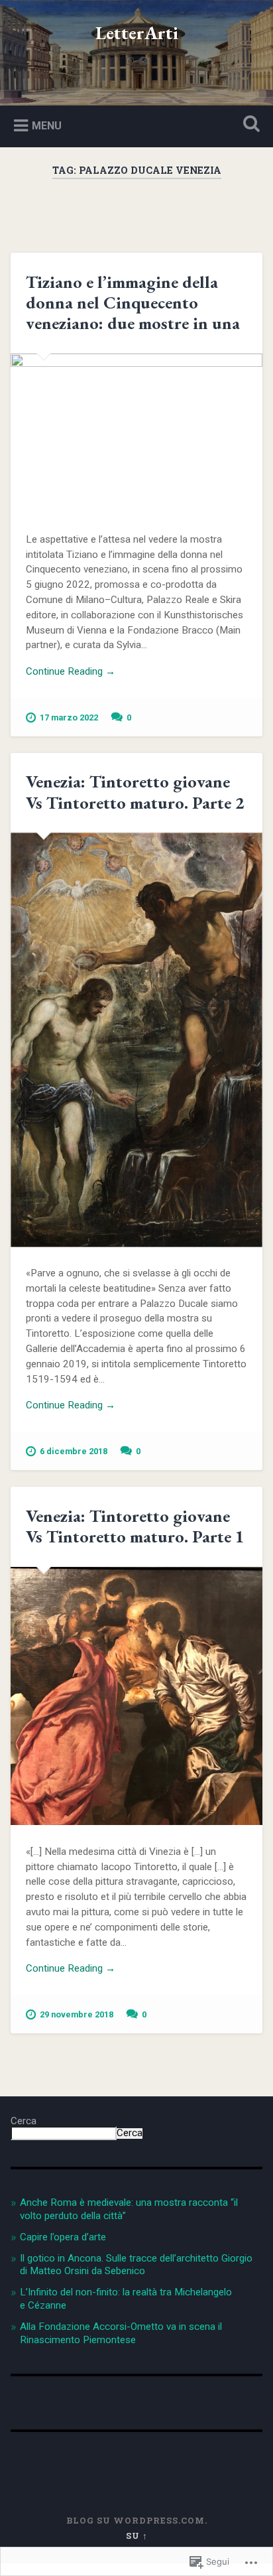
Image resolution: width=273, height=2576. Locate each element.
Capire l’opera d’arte (63, 2237)
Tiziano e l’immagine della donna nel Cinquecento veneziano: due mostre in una (133, 303)
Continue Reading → (71, 671)
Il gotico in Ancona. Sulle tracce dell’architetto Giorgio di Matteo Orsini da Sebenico (136, 2265)
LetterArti (137, 33)
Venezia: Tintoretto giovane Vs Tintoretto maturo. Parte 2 (135, 792)
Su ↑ (137, 2536)
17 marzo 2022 (69, 717)
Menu (47, 126)
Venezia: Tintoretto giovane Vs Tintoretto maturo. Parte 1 (135, 1526)
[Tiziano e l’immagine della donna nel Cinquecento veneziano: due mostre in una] (136, 434)
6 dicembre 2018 (74, 1451)
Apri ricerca (248, 125)
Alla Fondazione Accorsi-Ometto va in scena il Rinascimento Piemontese (121, 2333)
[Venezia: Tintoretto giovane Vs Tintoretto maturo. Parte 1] (136, 1696)
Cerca (24, 2121)
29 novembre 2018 (77, 2014)
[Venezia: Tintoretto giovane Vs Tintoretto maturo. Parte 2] (136, 1040)
